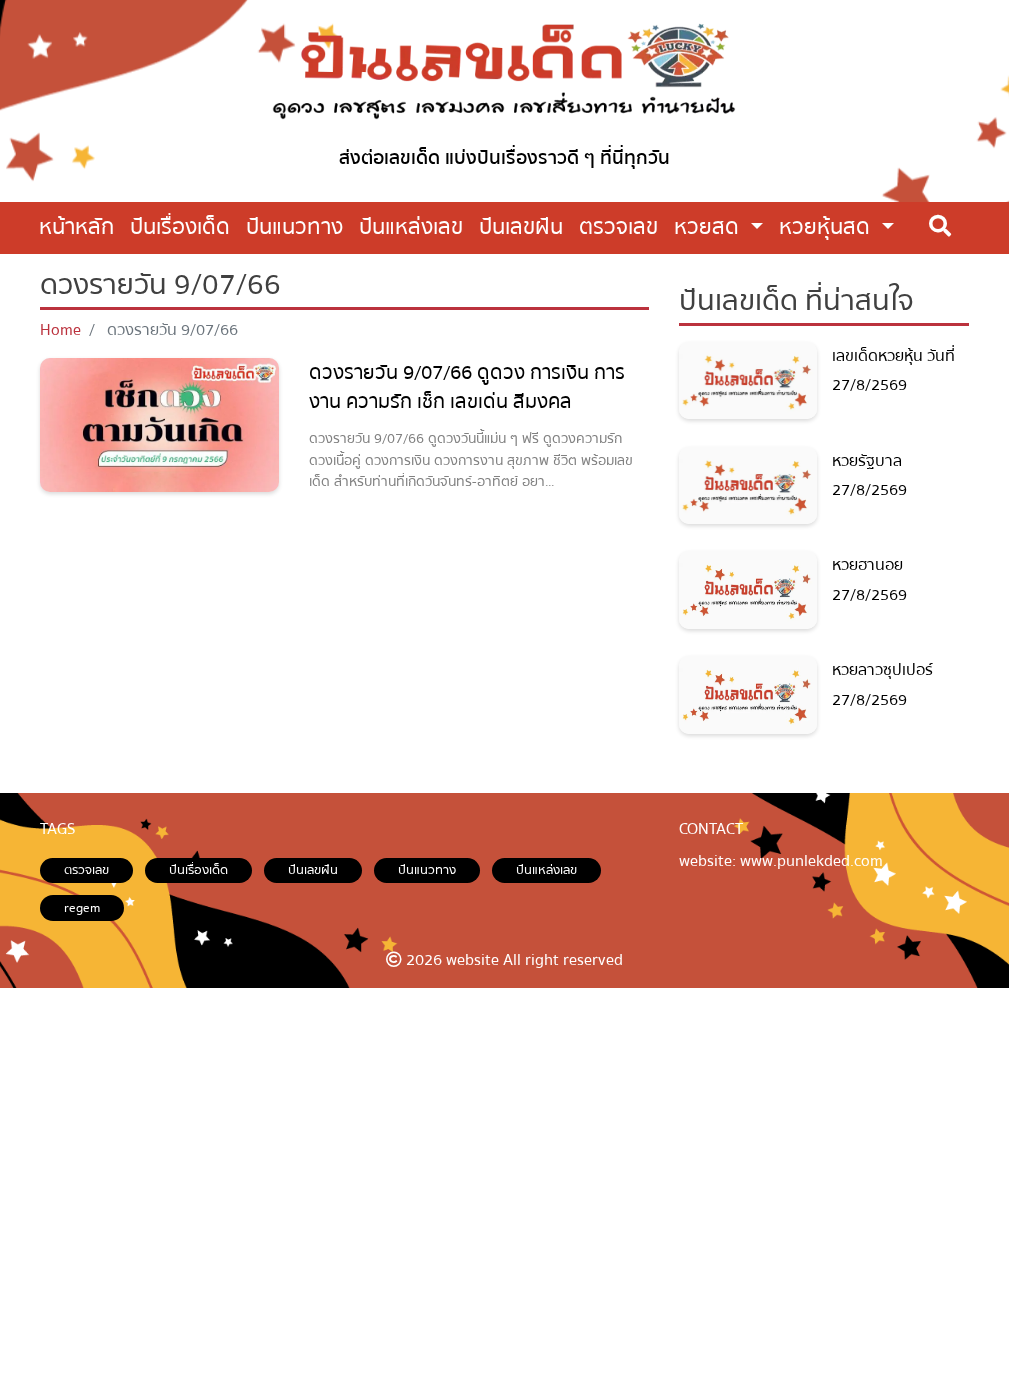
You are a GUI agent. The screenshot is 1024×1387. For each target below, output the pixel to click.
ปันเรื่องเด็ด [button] (180, 227)
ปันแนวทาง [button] (294, 227)
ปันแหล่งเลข (546, 870)
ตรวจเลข (86, 870)
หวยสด (709, 227)
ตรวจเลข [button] (618, 227)
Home (60, 330)
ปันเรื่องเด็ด (198, 870)
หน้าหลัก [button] (76, 227)
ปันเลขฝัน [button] (521, 227)
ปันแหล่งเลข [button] (411, 227)
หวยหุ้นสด (827, 227)
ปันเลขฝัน (313, 870)
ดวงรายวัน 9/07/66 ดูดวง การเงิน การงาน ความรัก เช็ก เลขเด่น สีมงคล (467, 387)
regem (82, 908)
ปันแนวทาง (427, 870)
